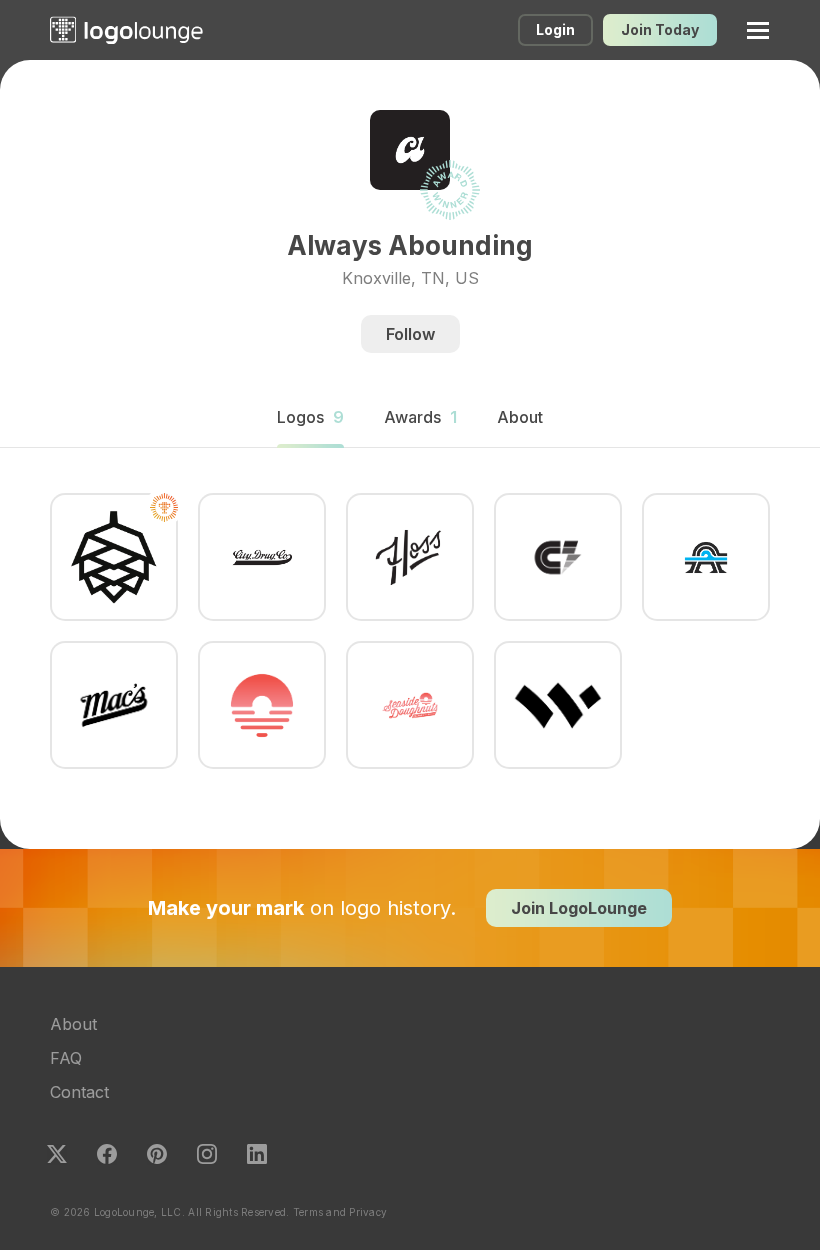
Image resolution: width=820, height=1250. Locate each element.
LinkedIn (257, 1154)
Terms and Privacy (340, 1212)
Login (555, 29)
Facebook (107, 1154)
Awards (420, 417)
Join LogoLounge (579, 908)
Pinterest (157, 1154)
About (73, 1024)
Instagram (207, 1154)
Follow (410, 334)
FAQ (66, 1058)
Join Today (660, 29)
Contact (79, 1092)
